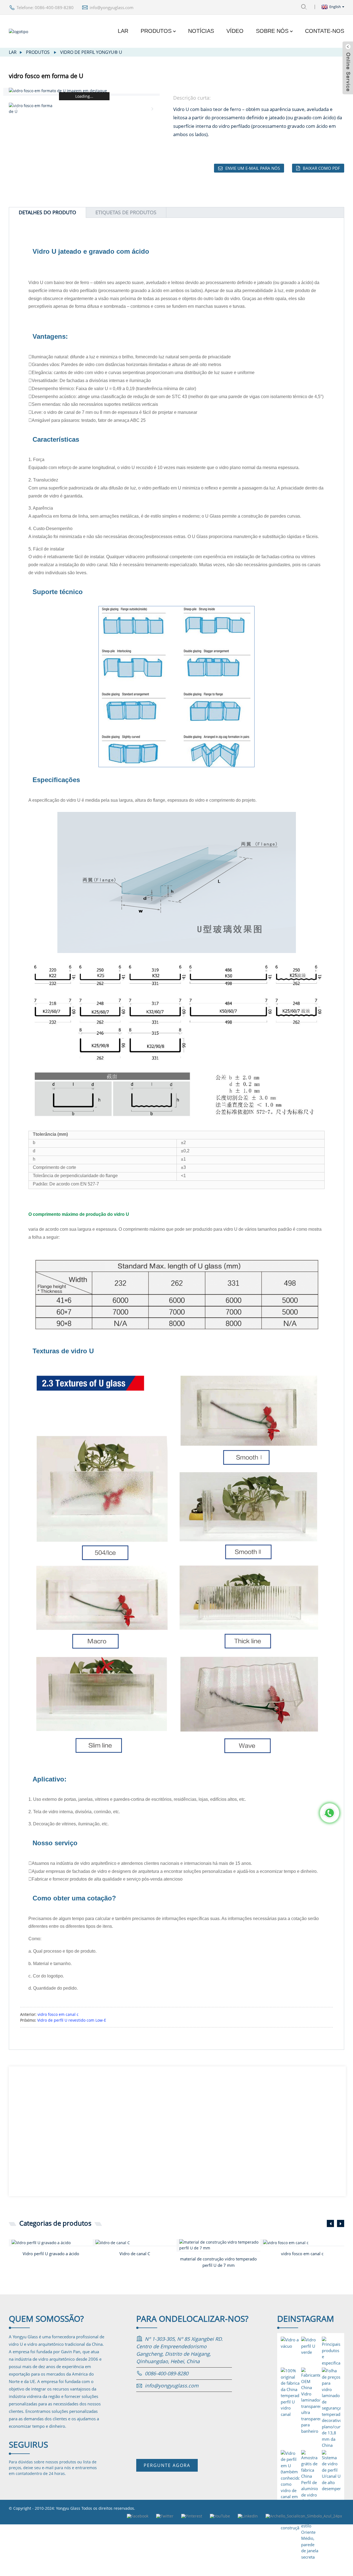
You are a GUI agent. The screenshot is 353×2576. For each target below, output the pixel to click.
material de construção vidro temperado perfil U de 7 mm (218, 2262)
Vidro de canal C (135, 2254)
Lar (123, 31)
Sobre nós (272, 31)
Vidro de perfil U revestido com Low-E (72, 2020)
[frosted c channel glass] (304, 2242)
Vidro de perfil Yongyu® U (91, 52)
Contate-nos (325, 31)
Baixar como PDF (321, 168)
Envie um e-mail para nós (253, 168)
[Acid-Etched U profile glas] (52, 2242)
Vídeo (235, 31)
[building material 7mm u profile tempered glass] (220, 2245)
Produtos (156, 31)
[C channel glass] (136, 2242)
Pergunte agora (167, 2465)
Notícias (201, 31)
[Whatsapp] (330, 1813)
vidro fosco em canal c (58, 2014)
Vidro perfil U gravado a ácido (51, 2254)
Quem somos (46, 2319)
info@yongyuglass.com (112, 7)
